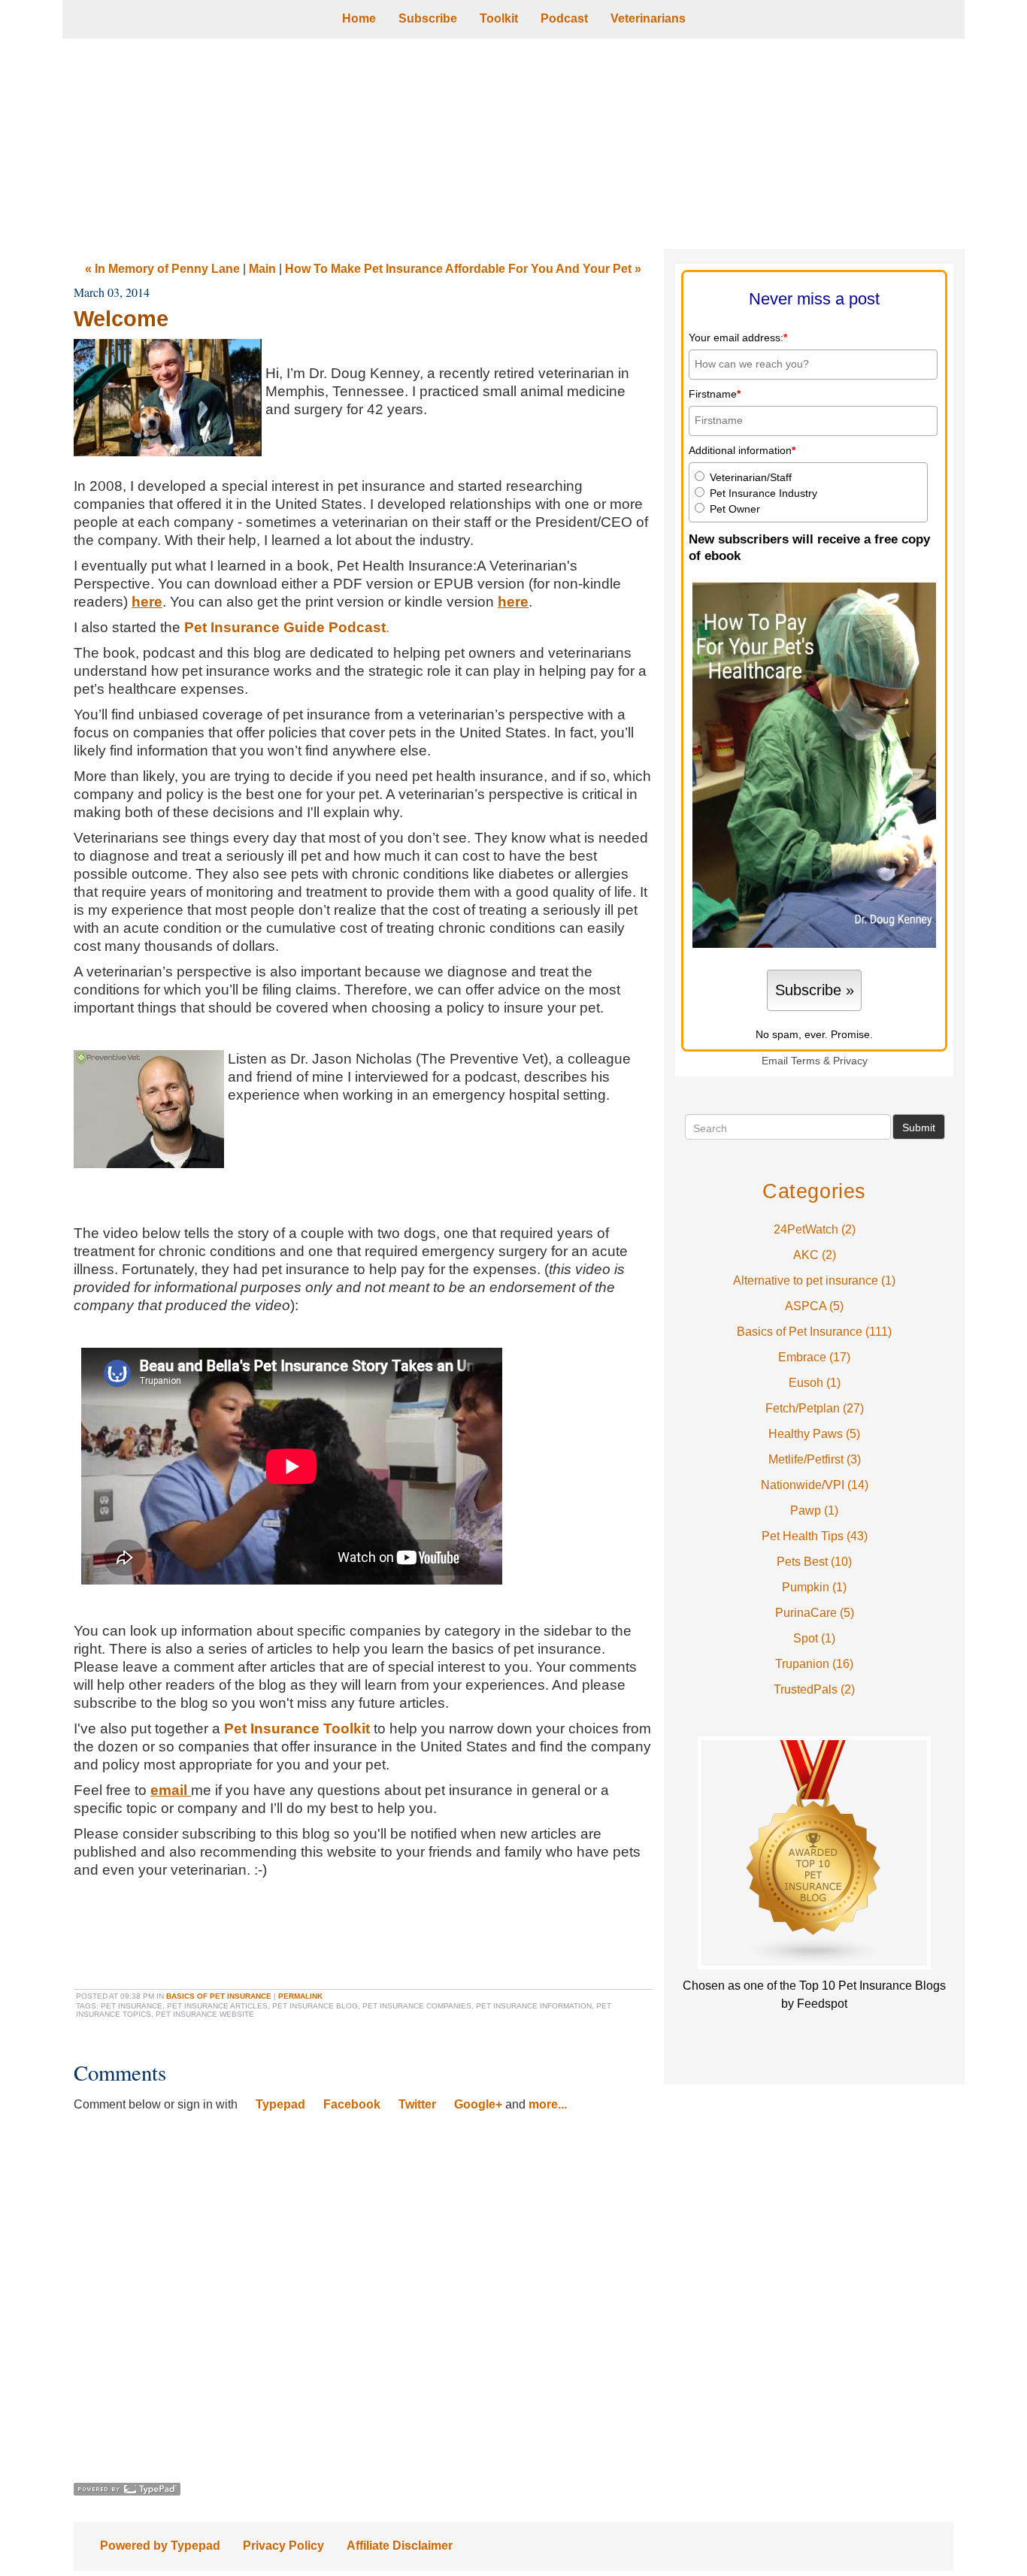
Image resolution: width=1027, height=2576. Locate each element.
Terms (806, 1061)
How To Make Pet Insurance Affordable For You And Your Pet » (463, 269)
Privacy (850, 1061)
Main (262, 269)
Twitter (417, 2104)
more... (548, 2104)
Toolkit (499, 18)
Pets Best (814, 1562)
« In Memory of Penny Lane (162, 269)
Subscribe (428, 18)
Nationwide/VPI (815, 1485)
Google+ (478, 2104)
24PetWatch (815, 1229)
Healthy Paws (814, 1434)
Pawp (814, 1510)
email (169, 1790)
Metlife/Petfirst (815, 1459)
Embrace (814, 1357)
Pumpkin (814, 1587)
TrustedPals (814, 1689)
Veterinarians (648, 18)
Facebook (352, 2104)
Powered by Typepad (160, 2546)
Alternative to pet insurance (814, 1280)
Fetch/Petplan (815, 1408)
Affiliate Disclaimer (400, 2546)
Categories (814, 1191)
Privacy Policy (283, 2546)
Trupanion (814, 1664)
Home (359, 18)
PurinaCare (815, 1613)
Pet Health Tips (815, 1536)
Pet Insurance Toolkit (297, 1728)
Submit (919, 1128)
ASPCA (814, 1306)
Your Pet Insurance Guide (513, 144)
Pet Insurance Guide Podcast (285, 627)
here (147, 602)
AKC (815, 1255)
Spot (814, 1638)
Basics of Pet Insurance (219, 1996)
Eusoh (815, 1383)
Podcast (564, 18)
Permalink (300, 1996)
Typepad (280, 2104)
